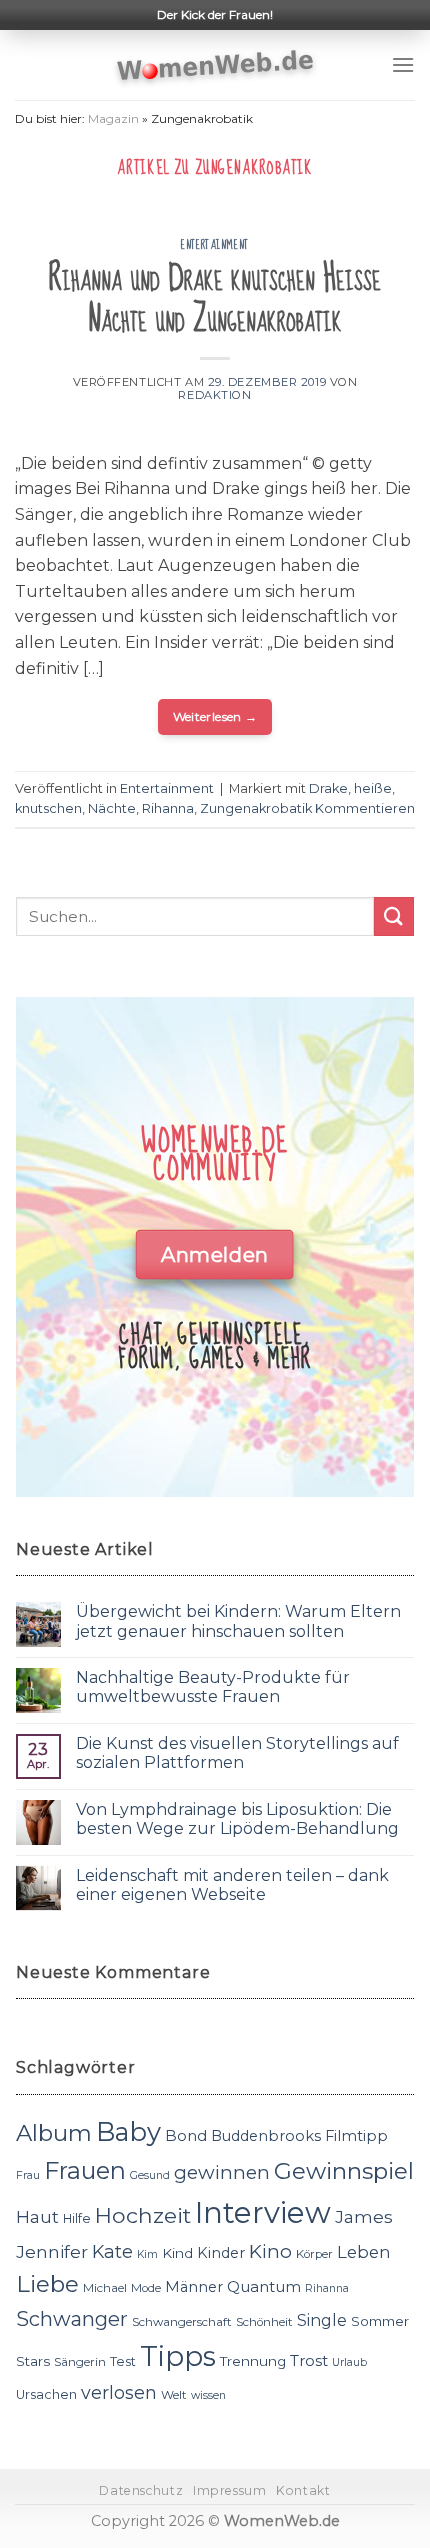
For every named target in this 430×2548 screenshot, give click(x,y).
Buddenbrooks (266, 2136)
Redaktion (214, 395)
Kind (177, 2253)
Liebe (47, 2284)
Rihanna (168, 808)
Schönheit (264, 2322)
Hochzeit (143, 2215)
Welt (174, 2395)
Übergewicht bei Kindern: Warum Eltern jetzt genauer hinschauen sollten (238, 1621)
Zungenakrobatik (256, 808)
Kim (147, 2254)
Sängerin (80, 2362)
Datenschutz (141, 2490)
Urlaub (349, 2362)
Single (322, 2320)
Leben (364, 2252)
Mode (146, 2288)
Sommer (380, 2321)
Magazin (113, 118)
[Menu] (403, 64)
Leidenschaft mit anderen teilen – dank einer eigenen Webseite (232, 1885)
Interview (263, 2212)
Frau (28, 2175)
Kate (112, 2251)
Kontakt (303, 2490)
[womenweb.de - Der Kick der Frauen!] (215, 65)
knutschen (48, 808)
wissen (208, 2395)
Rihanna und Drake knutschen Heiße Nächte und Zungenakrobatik (215, 299)
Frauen (85, 2170)
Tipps (178, 2356)
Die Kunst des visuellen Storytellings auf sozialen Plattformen (237, 1753)
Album (54, 2133)
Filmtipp (356, 2136)
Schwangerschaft (182, 2322)
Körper (314, 2254)
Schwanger (72, 2319)
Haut (37, 2216)
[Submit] (394, 916)
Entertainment (214, 245)
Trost (309, 2360)
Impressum (230, 2490)
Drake (328, 788)
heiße (373, 788)
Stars (33, 2361)
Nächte (112, 808)
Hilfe (77, 2218)
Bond (186, 2135)
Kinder (221, 2253)
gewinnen (222, 2172)
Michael (105, 2288)
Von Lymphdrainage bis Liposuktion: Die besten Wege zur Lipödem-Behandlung (237, 1819)
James (364, 2216)
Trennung (253, 2361)
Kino (270, 2251)
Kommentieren (365, 808)
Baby (128, 2131)
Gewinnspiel (344, 2171)
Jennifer (52, 2251)
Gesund (150, 2175)
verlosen (119, 2392)
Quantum (264, 2286)
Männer (194, 2287)
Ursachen (46, 2394)
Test (123, 2361)
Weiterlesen (215, 716)
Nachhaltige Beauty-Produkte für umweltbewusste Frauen (213, 1687)
